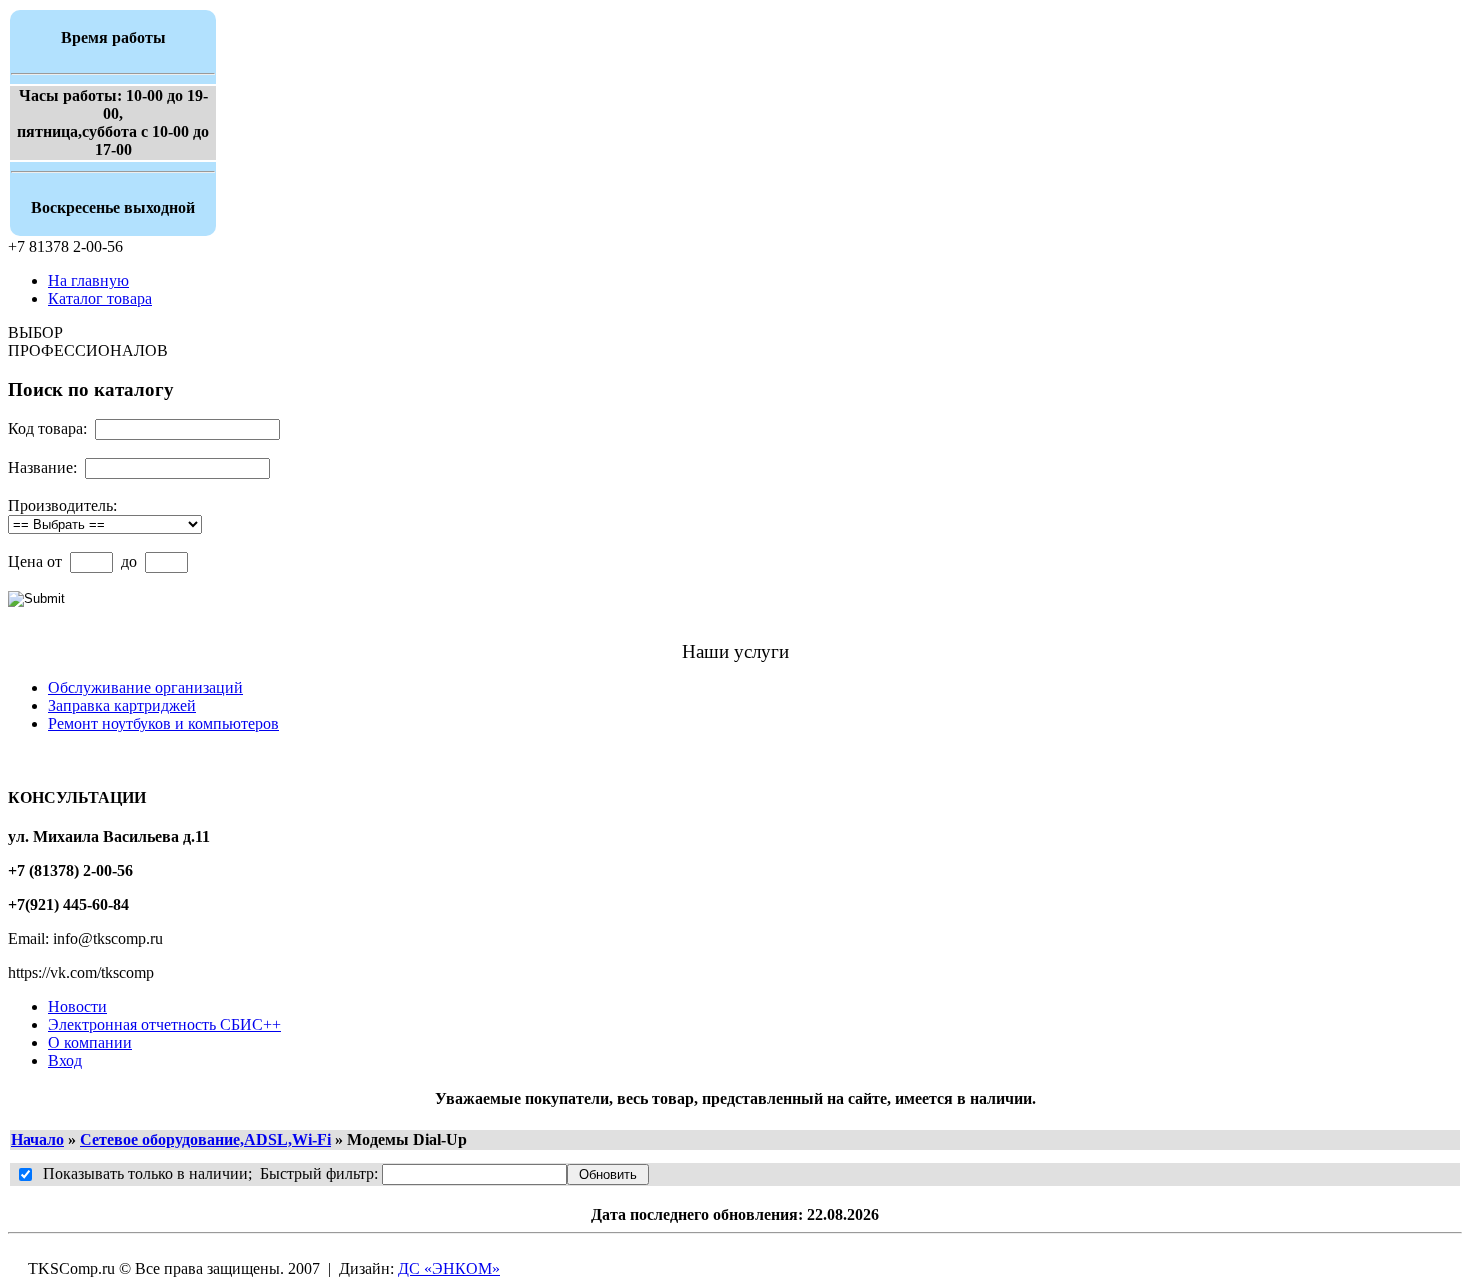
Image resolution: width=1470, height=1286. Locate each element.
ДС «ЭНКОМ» (449, 1268)
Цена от (35, 561)
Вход (65, 1060)
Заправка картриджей (122, 705)
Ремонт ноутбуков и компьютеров (163, 723)
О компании (90, 1042)
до (129, 561)
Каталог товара (100, 298)
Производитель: (62, 505)
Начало (37, 1139)
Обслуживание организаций (145, 687)
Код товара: (47, 428)
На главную (88, 280)
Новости (77, 1006)
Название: (42, 467)
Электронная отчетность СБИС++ (164, 1024)
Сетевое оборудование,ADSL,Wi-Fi (205, 1139)
